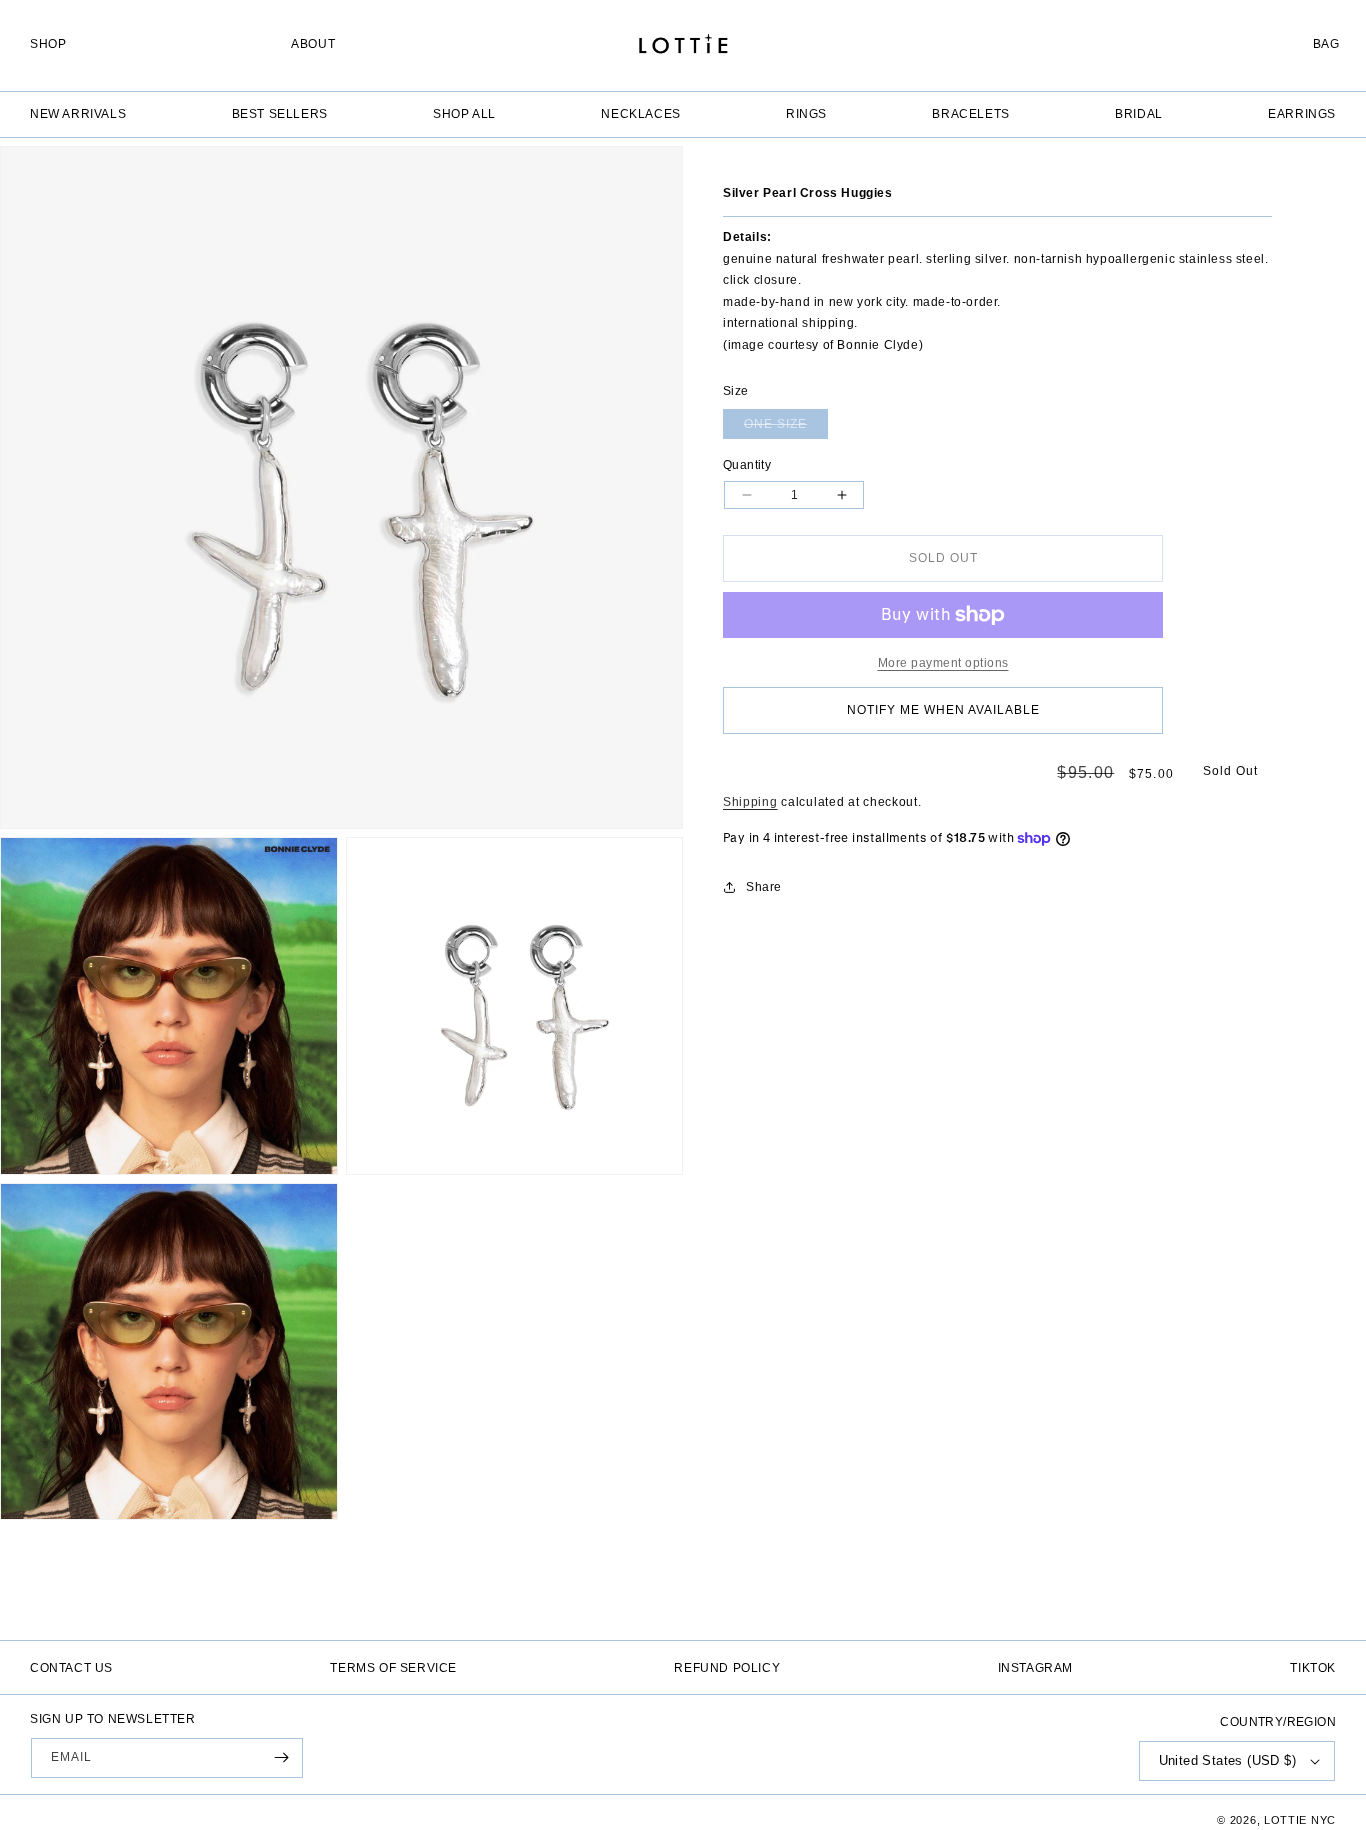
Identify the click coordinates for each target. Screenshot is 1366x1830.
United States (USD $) (1227, 1760)
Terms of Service (393, 1668)
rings (806, 113)
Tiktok (1313, 1668)
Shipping (750, 802)
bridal (1139, 113)
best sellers (280, 113)
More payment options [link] (943, 663)
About (313, 44)
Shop (48, 44)
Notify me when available (943, 710)
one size (786, 428)
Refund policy (727, 1668)
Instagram (1035, 1668)
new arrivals (78, 113)
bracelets (970, 113)
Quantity (747, 465)
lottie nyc (1300, 1820)
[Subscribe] (281, 1758)
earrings (1302, 113)
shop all (464, 113)
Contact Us (71, 1668)
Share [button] (764, 887)
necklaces (640, 113)
